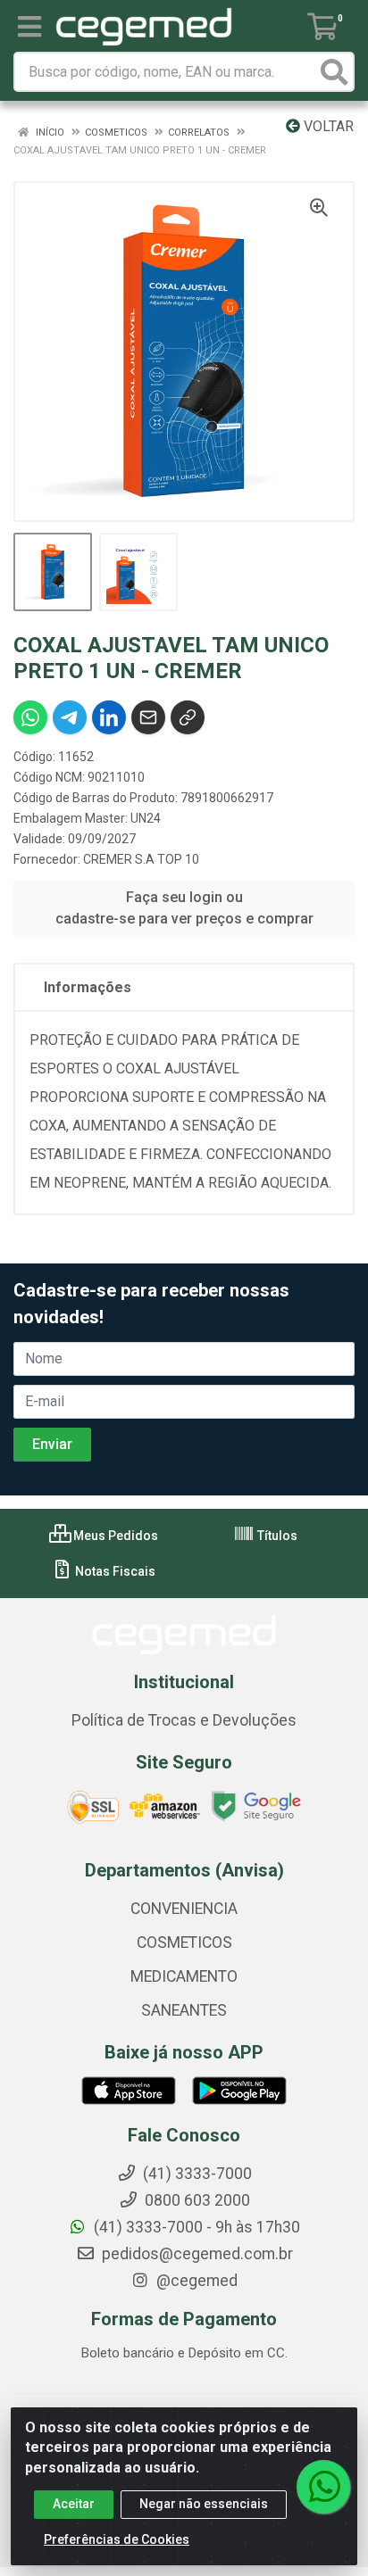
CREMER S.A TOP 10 (141, 859)
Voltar (327, 126)
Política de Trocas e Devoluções (184, 1720)
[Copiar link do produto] (188, 717)
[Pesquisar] (334, 72)
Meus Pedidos (114, 1536)
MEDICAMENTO (184, 1976)
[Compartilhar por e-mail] (148, 717)
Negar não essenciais (204, 2504)
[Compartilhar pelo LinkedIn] (109, 717)
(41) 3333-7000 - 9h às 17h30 (195, 2227)
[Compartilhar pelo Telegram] (70, 717)
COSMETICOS (184, 1942)
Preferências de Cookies (117, 2539)
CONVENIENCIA (184, 1909)
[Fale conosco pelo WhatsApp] (323, 2487)
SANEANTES (184, 2010)
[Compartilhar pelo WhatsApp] (30, 717)
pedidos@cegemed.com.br (196, 2254)
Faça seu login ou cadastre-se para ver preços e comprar (184, 908)
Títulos (276, 1536)
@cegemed (195, 2281)
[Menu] (29, 27)
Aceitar (74, 2504)
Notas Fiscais (114, 1571)
